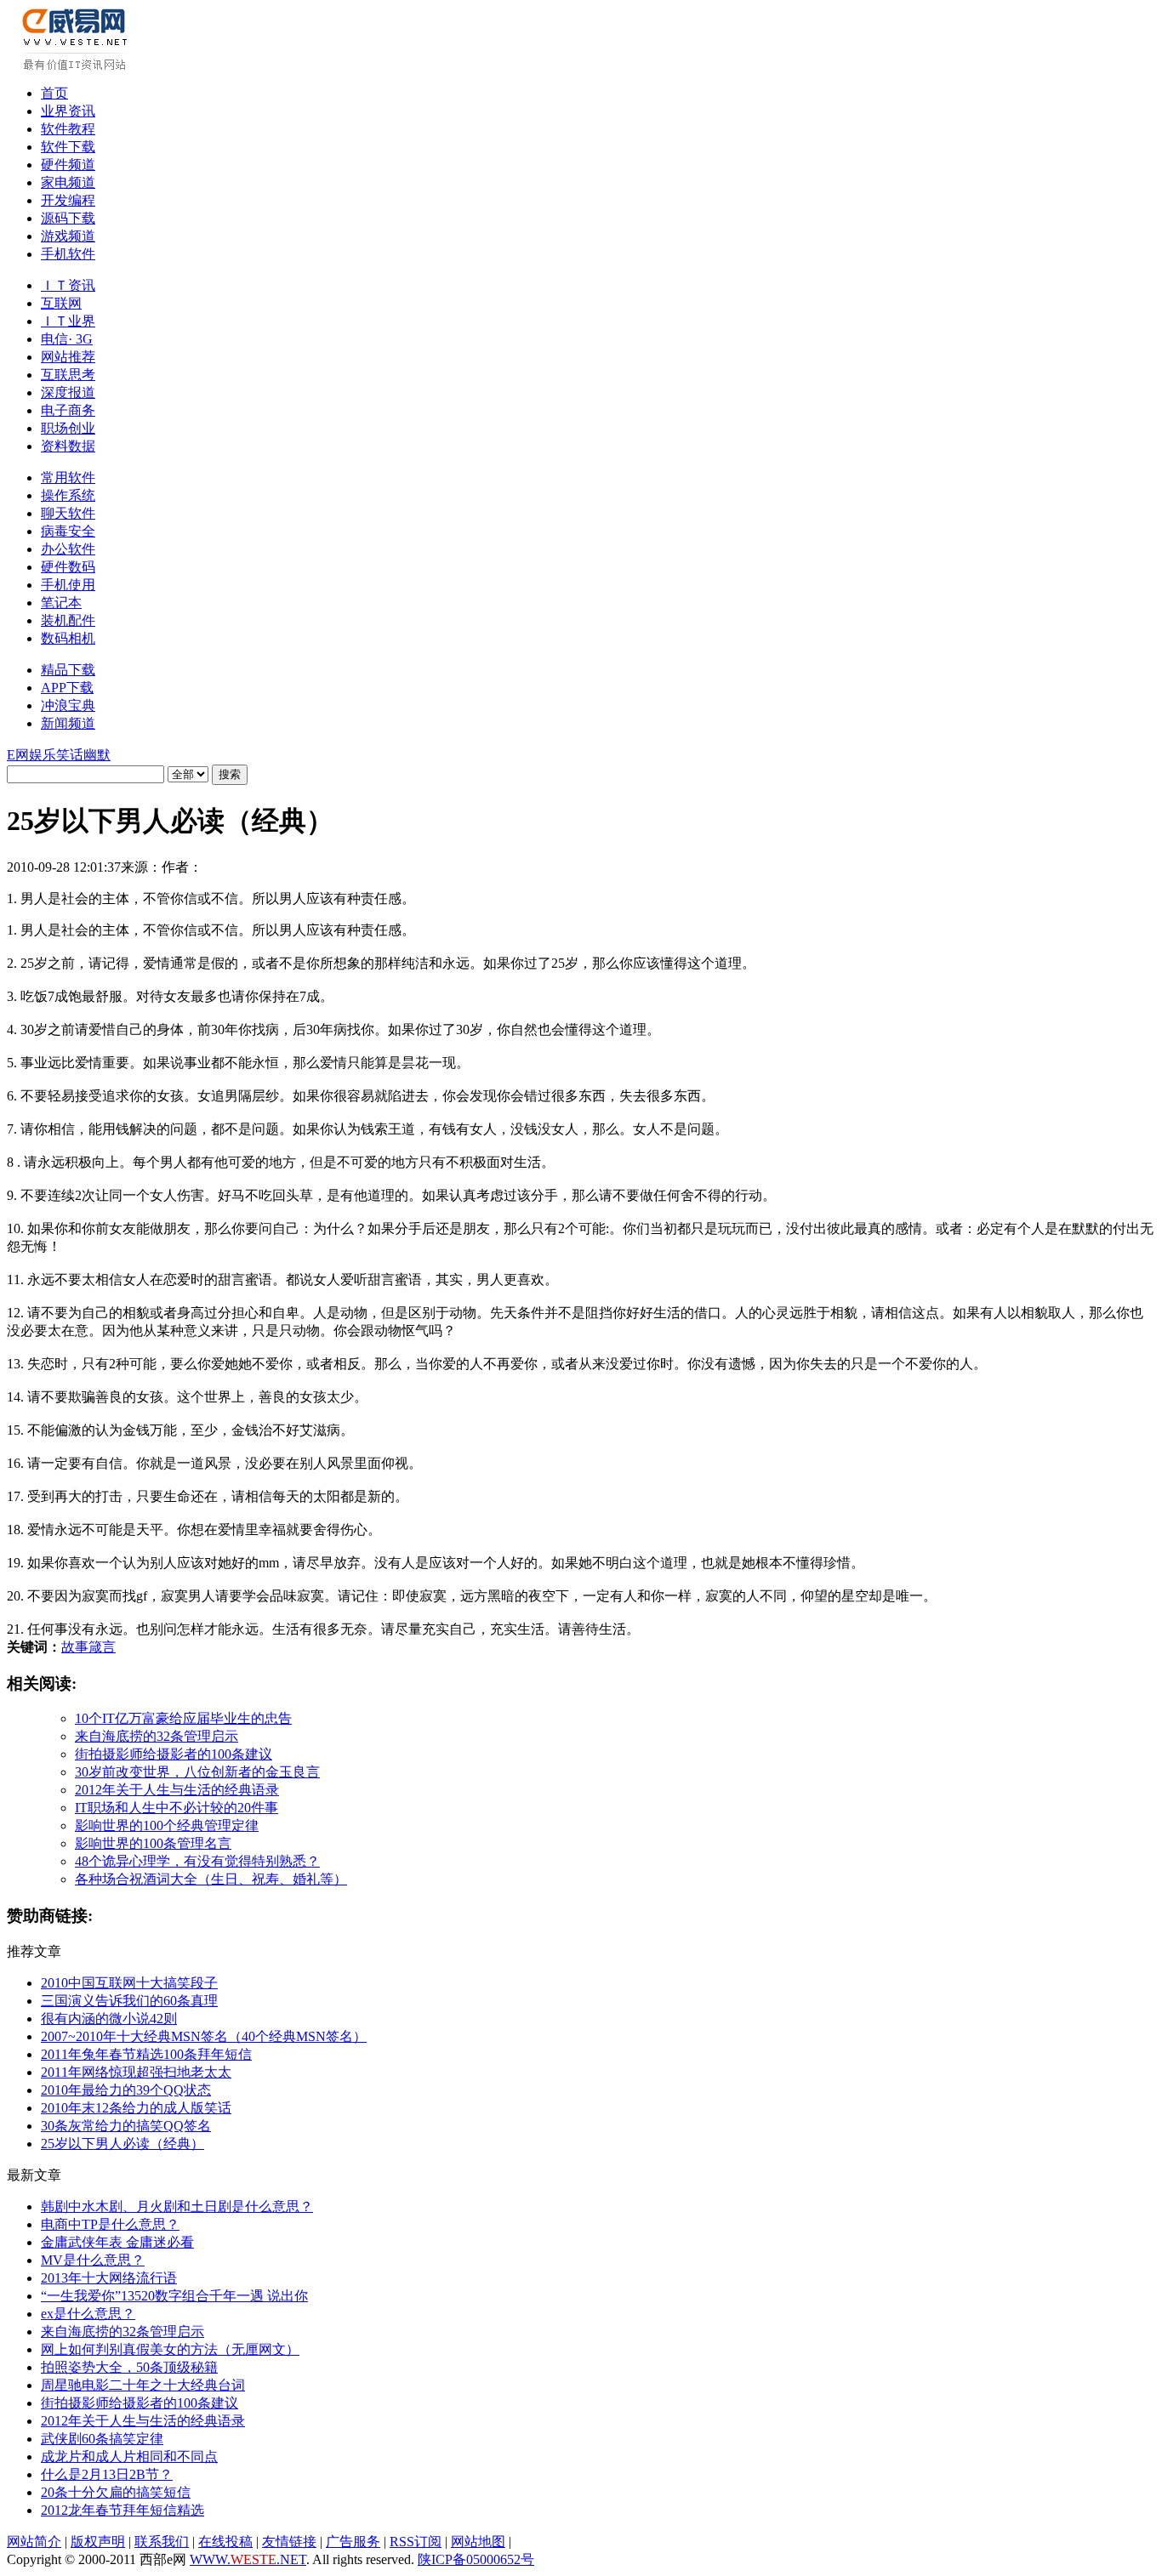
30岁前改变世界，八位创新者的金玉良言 (197, 1772)
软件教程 (68, 129)
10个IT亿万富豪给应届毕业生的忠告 (183, 1718)
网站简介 (34, 2542)
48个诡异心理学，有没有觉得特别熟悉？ (197, 1861)
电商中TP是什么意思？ (110, 2224)
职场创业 (68, 428)
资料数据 (68, 446)
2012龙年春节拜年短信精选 (122, 2510)
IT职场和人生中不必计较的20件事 (177, 1808)
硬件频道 (68, 165)
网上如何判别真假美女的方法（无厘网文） (170, 2349)
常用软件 (68, 478)
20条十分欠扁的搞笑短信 (116, 2492)
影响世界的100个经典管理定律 (167, 1825)
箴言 (102, 1647)
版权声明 (98, 2542)
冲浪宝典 (68, 705)
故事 (75, 1647)
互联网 (61, 303)
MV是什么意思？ (93, 2260)
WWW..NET (248, 2559)
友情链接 (289, 2542)
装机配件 (68, 620)
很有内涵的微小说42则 (109, 2019)
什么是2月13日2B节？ (107, 2474)
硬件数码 (68, 567)
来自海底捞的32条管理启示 (157, 1736)
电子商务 (68, 410)
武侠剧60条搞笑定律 (102, 2439)
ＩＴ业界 (68, 321)
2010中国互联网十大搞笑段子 (129, 1983)
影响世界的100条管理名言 (153, 1843)
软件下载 (68, 147)
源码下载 (68, 218)
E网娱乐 (31, 755)
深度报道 (68, 392)
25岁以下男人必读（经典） (122, 2144)
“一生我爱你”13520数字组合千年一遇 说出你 (174, 2296)
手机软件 (68, 254)
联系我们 (162, 2542)
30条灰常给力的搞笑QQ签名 (126, 2126)
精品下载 (68, 670)
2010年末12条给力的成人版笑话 (136, 2108)
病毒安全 (68, 531)
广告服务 (353, 2542)
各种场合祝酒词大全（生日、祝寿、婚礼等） (211, 1879)
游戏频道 (68, 236)
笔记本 (61, 603)
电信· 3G (67, 339)
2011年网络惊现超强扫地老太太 (136, 2072)
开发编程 (68, 200)
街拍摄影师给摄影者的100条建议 (174, 1754)
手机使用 (68, 585)
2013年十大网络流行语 (109, 2278)
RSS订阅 (416, 2542)
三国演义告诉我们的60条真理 (129, 2001)
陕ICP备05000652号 (476, 2559)
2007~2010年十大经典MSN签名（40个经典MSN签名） (204, 2036)
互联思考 (68, 375)
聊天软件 (68, 513)
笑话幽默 (83, 755)
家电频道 (68, 182)
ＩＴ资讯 (68, 285)
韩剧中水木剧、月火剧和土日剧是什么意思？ (177, 2206)
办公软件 (68, 549)
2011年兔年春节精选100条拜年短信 (146, 2054)
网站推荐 (68, 357)
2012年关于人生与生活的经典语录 (177, 1790)
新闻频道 (68, 723)
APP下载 (67, 688)
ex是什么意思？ (88, 2314)
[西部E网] (77, 67)
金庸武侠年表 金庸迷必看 (117, 2242)
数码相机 (68, 638)
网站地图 (478, 2542)
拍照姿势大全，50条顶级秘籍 (129, 2367)
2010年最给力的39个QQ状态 (126, 2090)
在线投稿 (225, 2542)
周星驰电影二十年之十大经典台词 (143, 2385)
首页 (54, 93)
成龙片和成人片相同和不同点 (129, 2457)
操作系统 (68, 495)
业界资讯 (68, 111)
